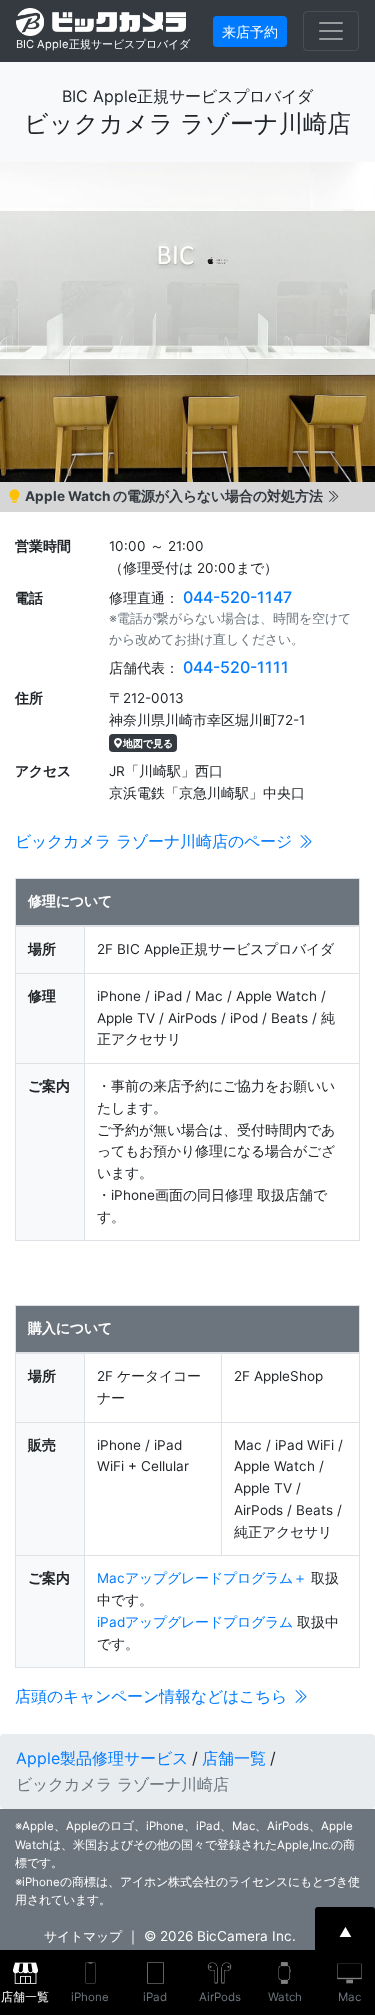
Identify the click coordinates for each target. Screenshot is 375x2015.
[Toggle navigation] (331, 31)
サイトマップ (83, 1936)
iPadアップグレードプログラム (195, 1622)
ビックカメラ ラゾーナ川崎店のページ (156, 841)
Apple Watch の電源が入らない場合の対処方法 (174, 496)
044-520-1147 (237, 597)
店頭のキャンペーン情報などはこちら (153, 1696)
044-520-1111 (236, 667)
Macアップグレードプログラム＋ (202, 1578)
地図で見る (148, 743)
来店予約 (250, 31)
